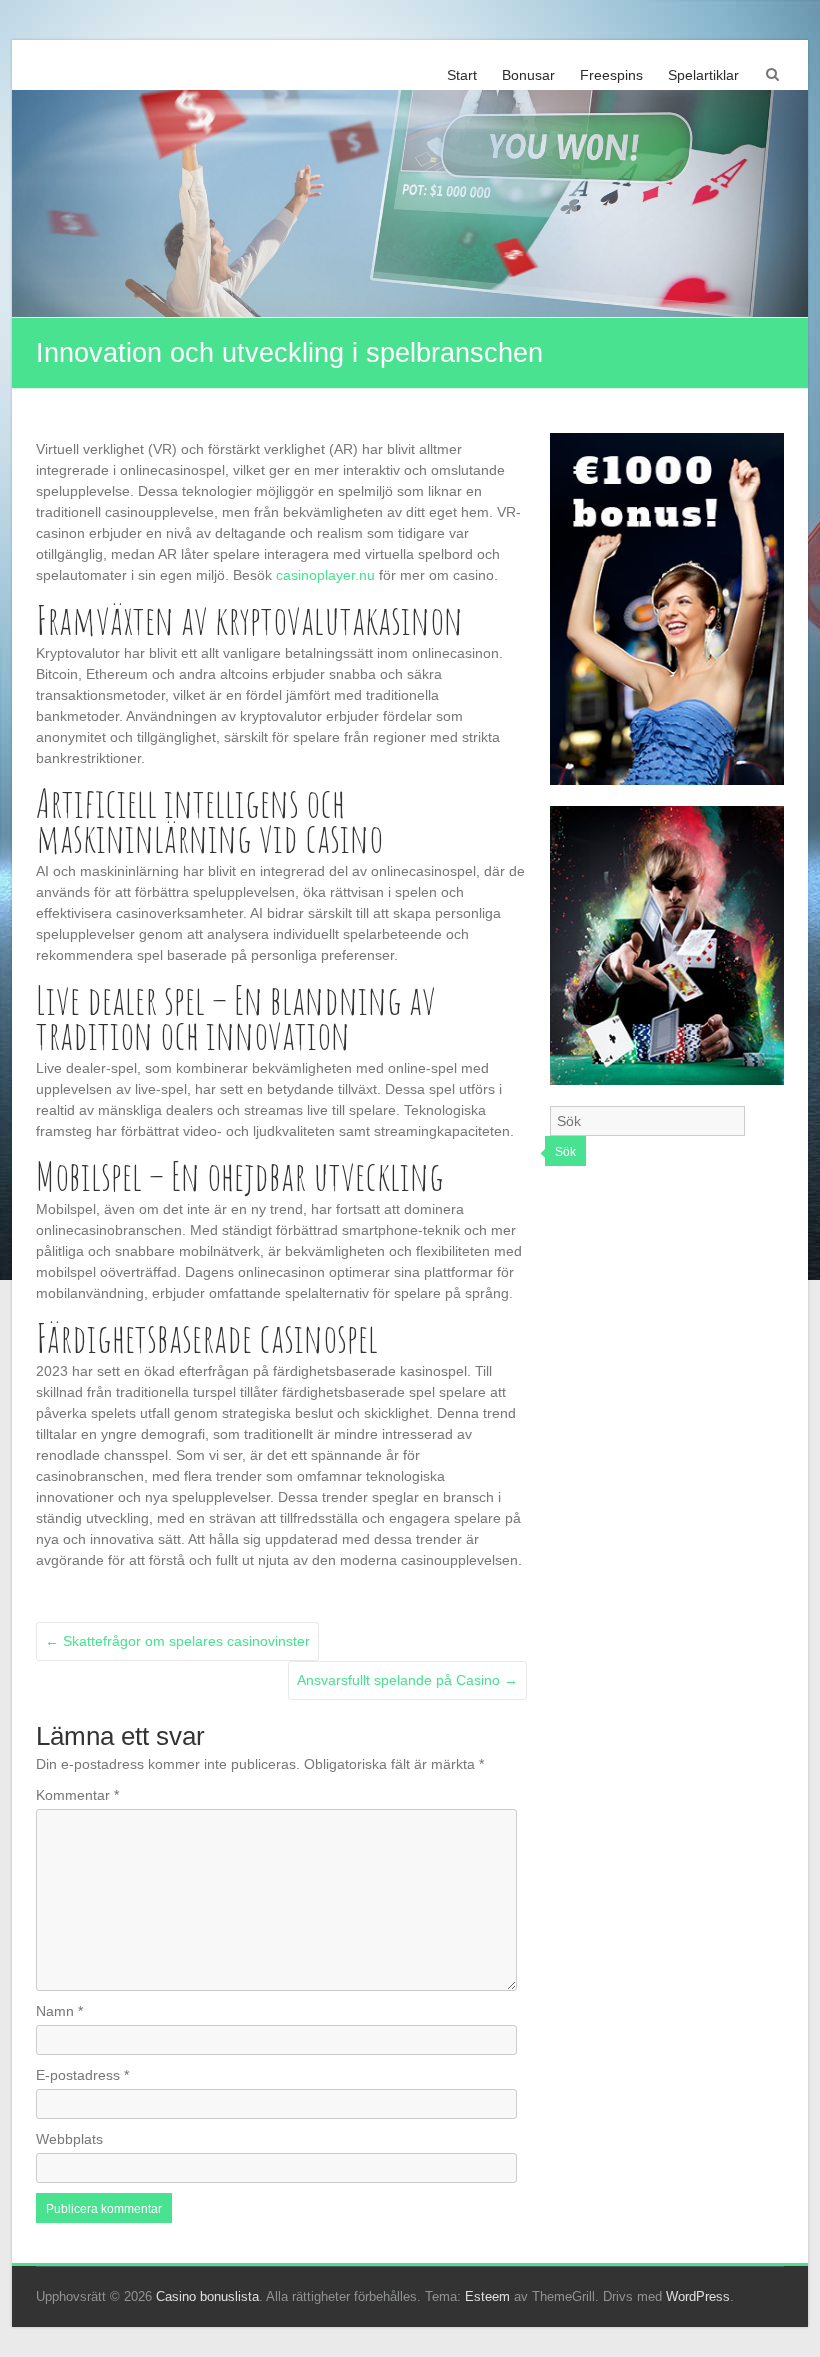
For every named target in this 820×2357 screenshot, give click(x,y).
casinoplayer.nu (325, 575)
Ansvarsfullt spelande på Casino (407, 1680)
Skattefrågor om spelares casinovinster (177, 1641)
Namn (59, 2011)
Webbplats (69, 2139)
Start (462, 75)
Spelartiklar (703, 75)
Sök (565, 1152)
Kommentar (77, 1795)
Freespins (611, 75)
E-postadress (82, 2075)
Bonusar (528, 75)
